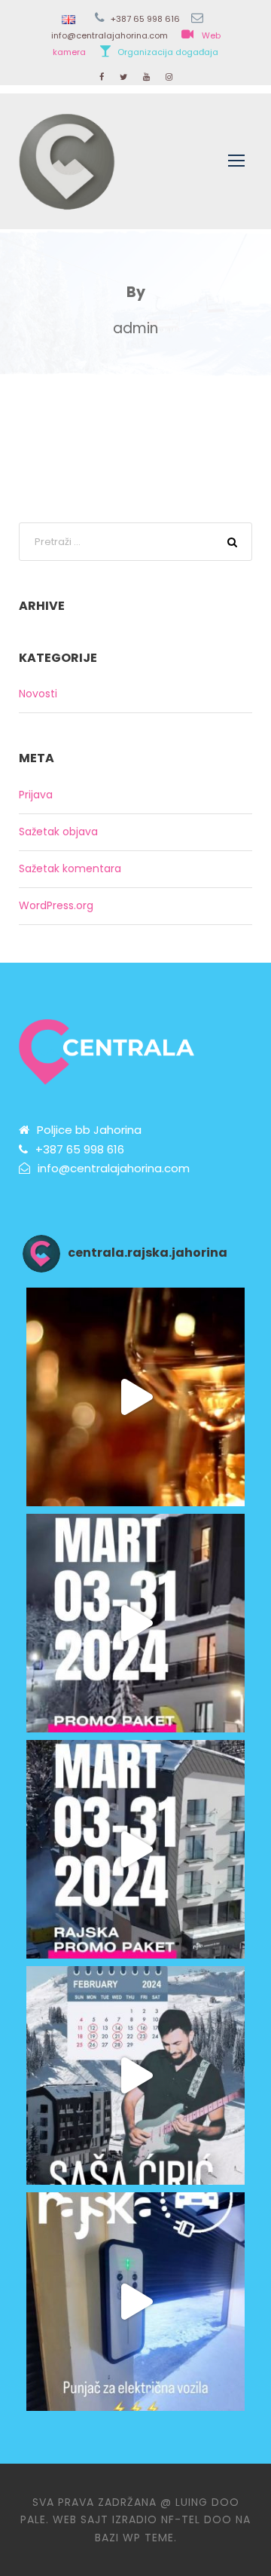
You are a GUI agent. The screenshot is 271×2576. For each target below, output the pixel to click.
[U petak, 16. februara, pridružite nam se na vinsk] (135, 1397)
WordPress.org (56, 905)
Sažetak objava (58, 832)
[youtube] (146, 77)
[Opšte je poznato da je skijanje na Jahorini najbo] (135, 1623)
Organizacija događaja (168, 52)
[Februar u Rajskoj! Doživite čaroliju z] (135, 2075)
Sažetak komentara (70, 868)
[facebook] (102, 77)
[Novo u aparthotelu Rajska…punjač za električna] (135, 2302)
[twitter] (123, 77)
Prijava (36, 795)
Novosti (38, 694)
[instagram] (169, 77)
